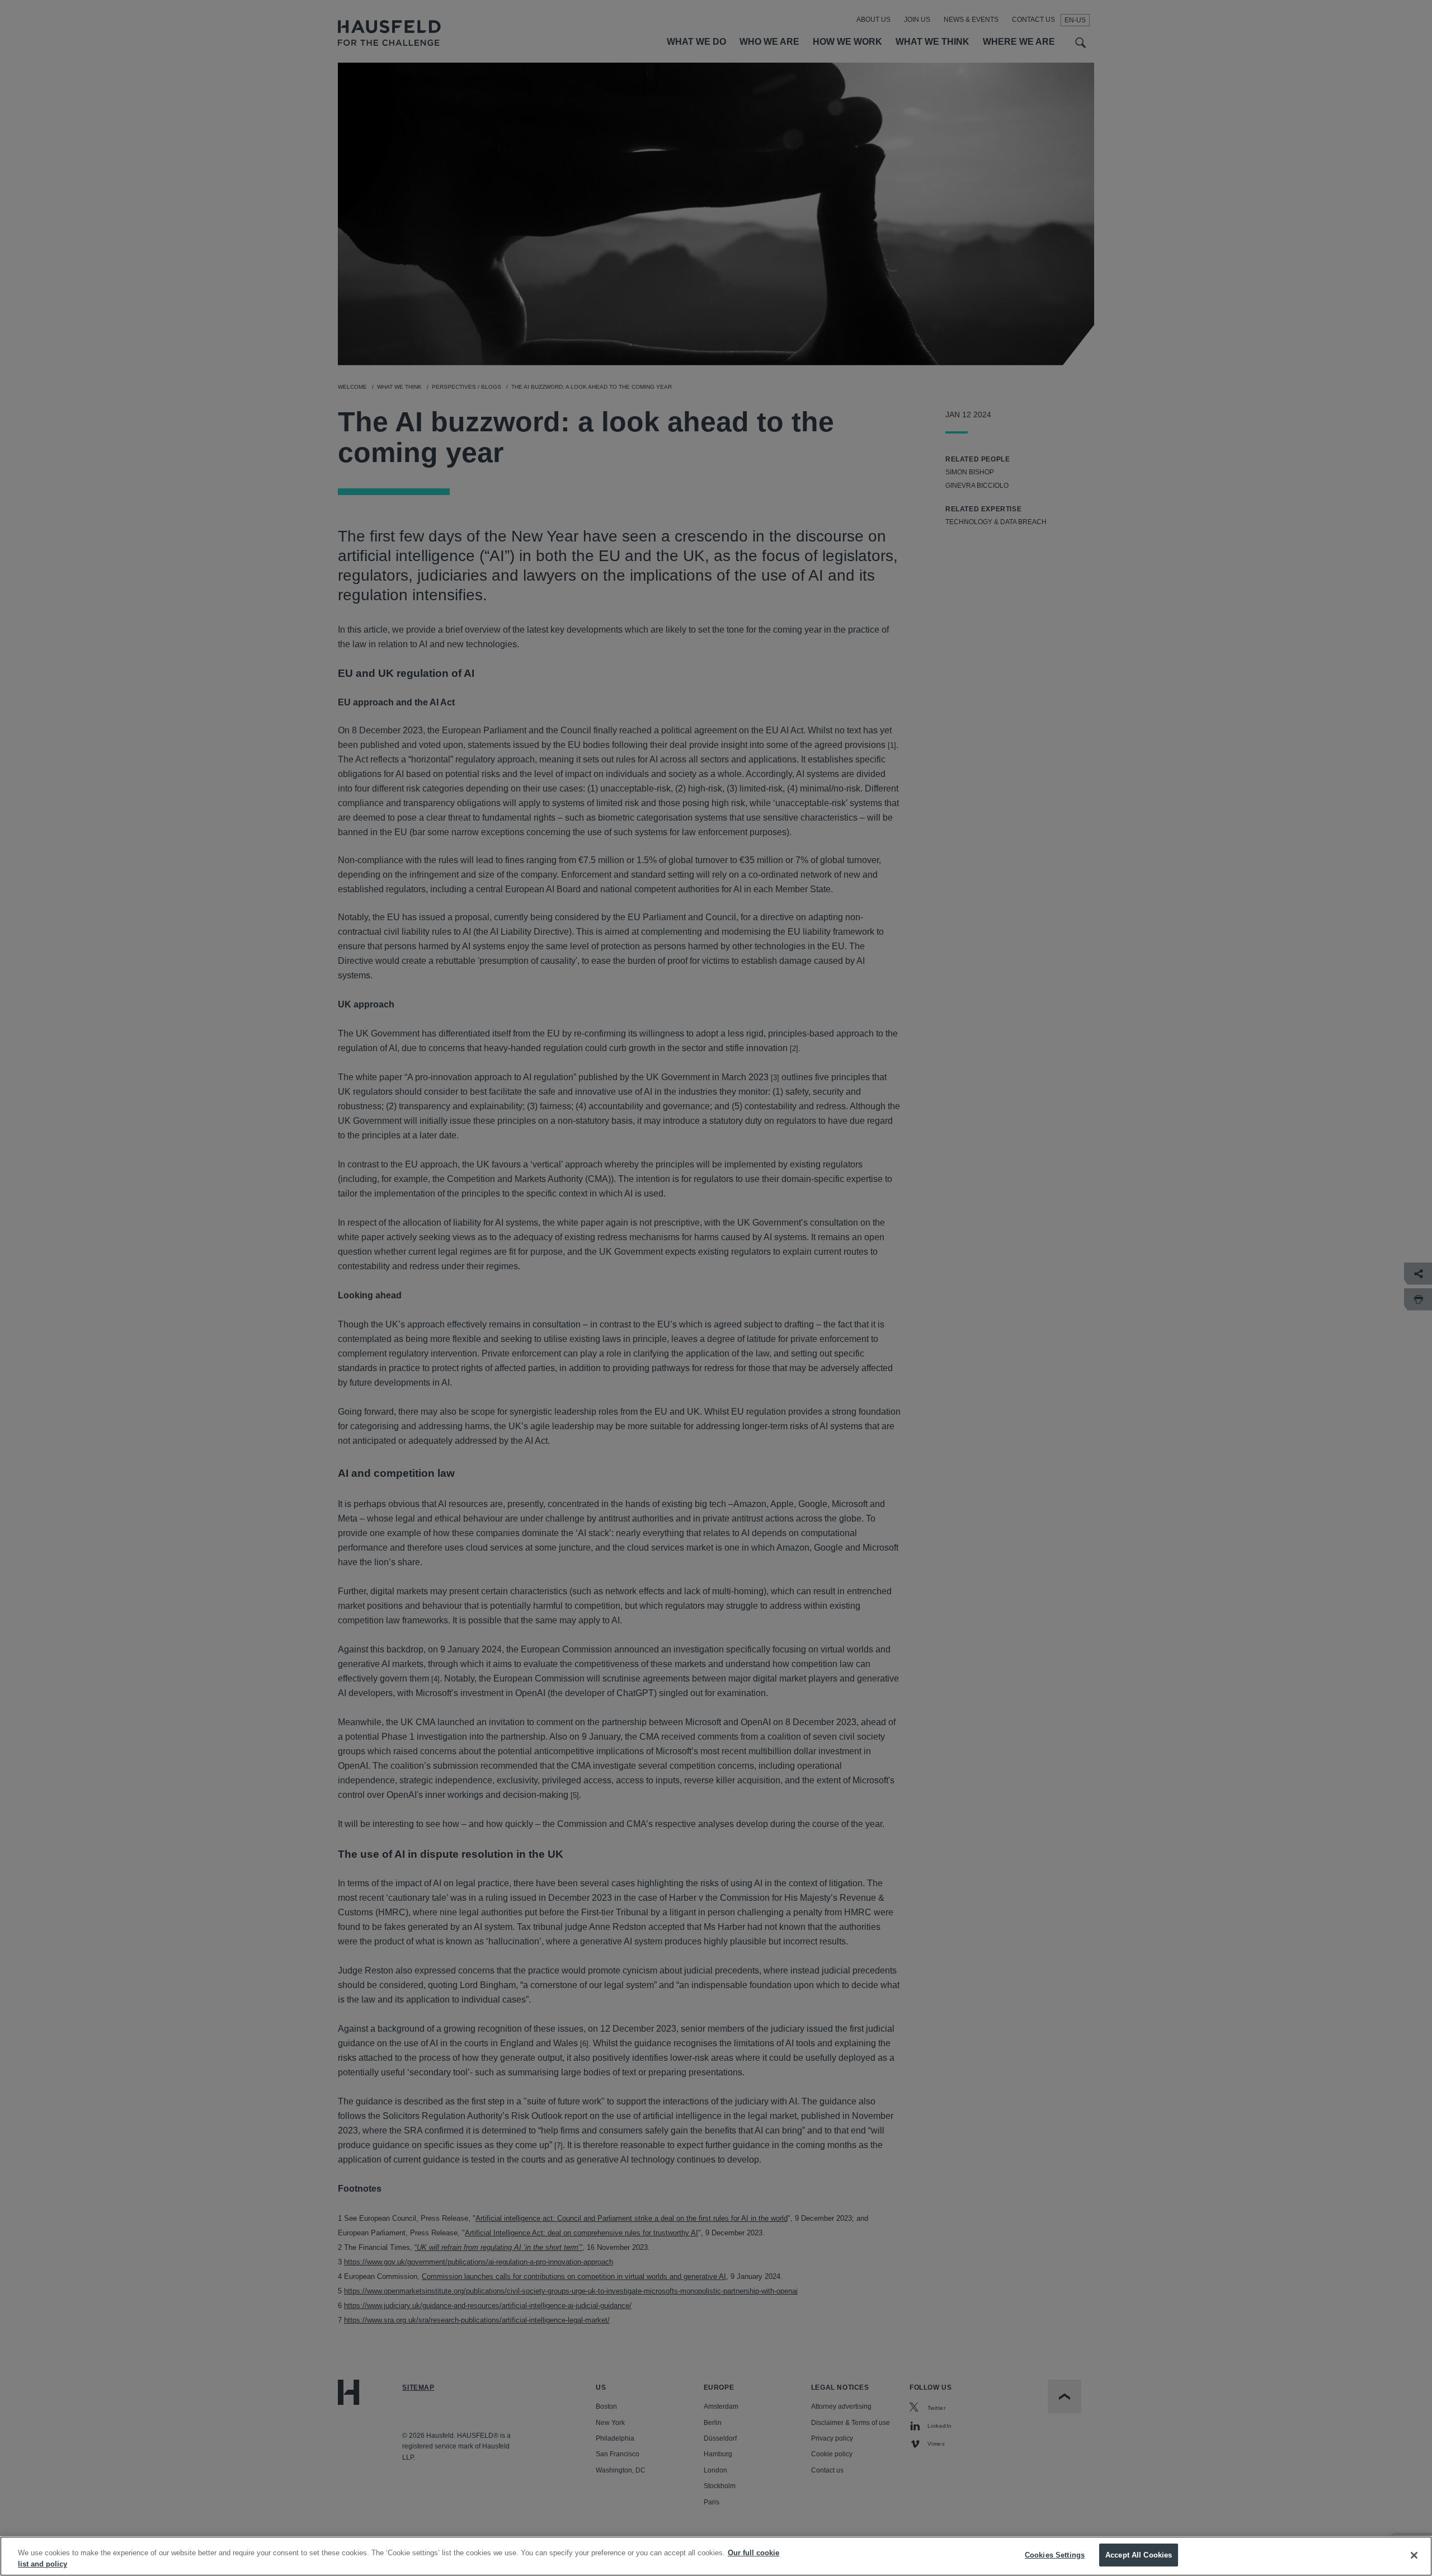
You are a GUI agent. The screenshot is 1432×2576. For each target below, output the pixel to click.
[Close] (1414, 2555)
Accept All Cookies (1139, 2555)
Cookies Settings (1055, 2555)
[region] (716, 2556)
